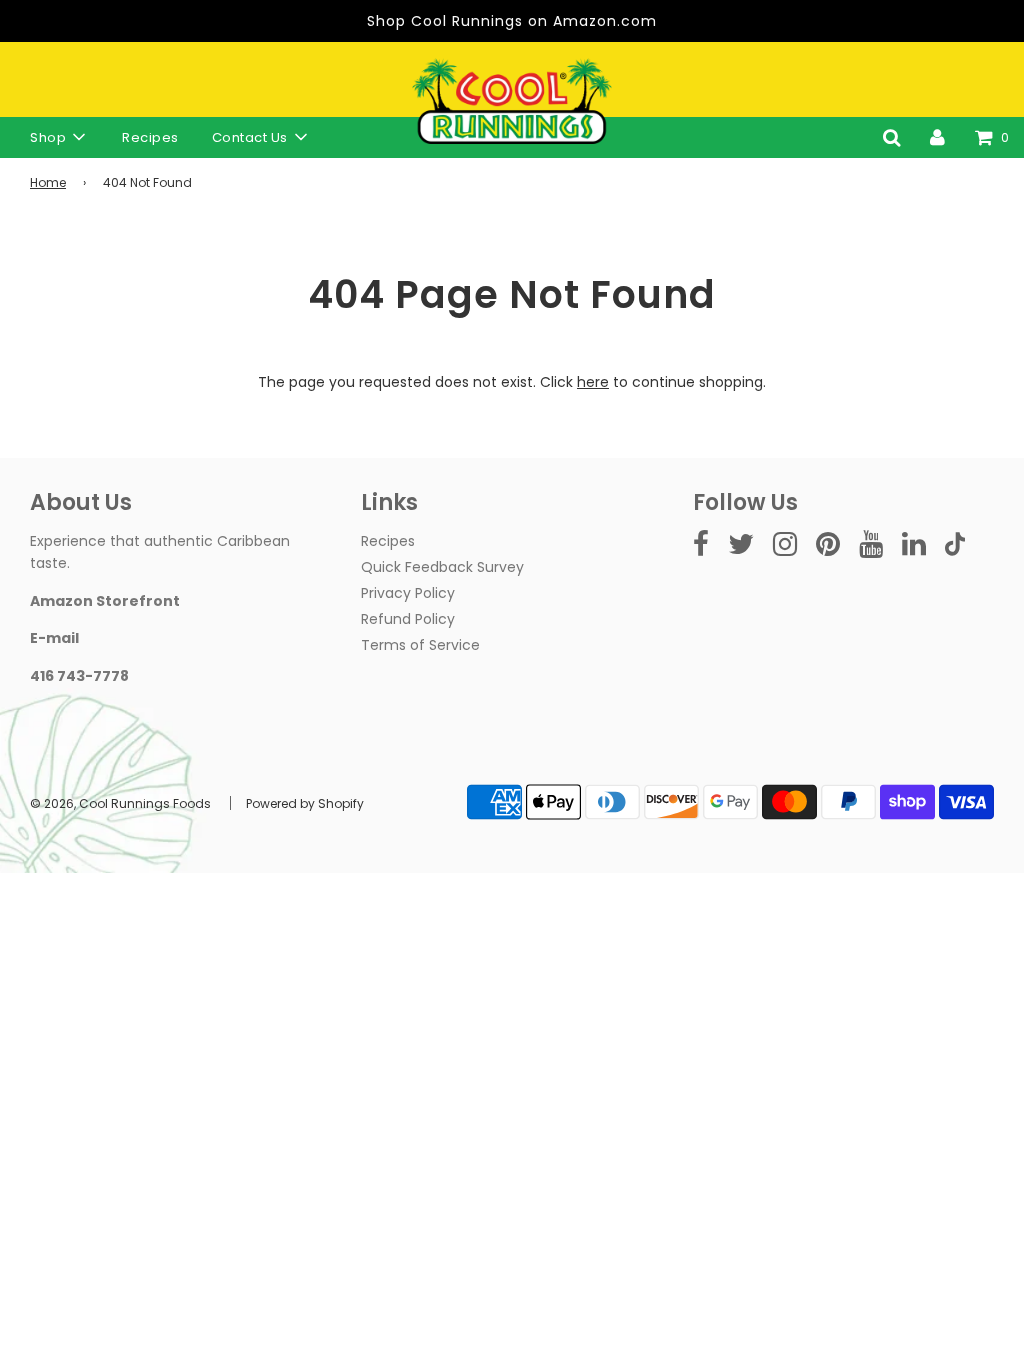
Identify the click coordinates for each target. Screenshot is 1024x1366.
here (593, 382)
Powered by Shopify (305, 803)
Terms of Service (420, 645)
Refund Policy (408, 619)
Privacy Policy (408, 593)
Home (48, 182)
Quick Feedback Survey (442, 567)
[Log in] (937, 137)
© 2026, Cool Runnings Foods (120, 803)
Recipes (150, 137)
